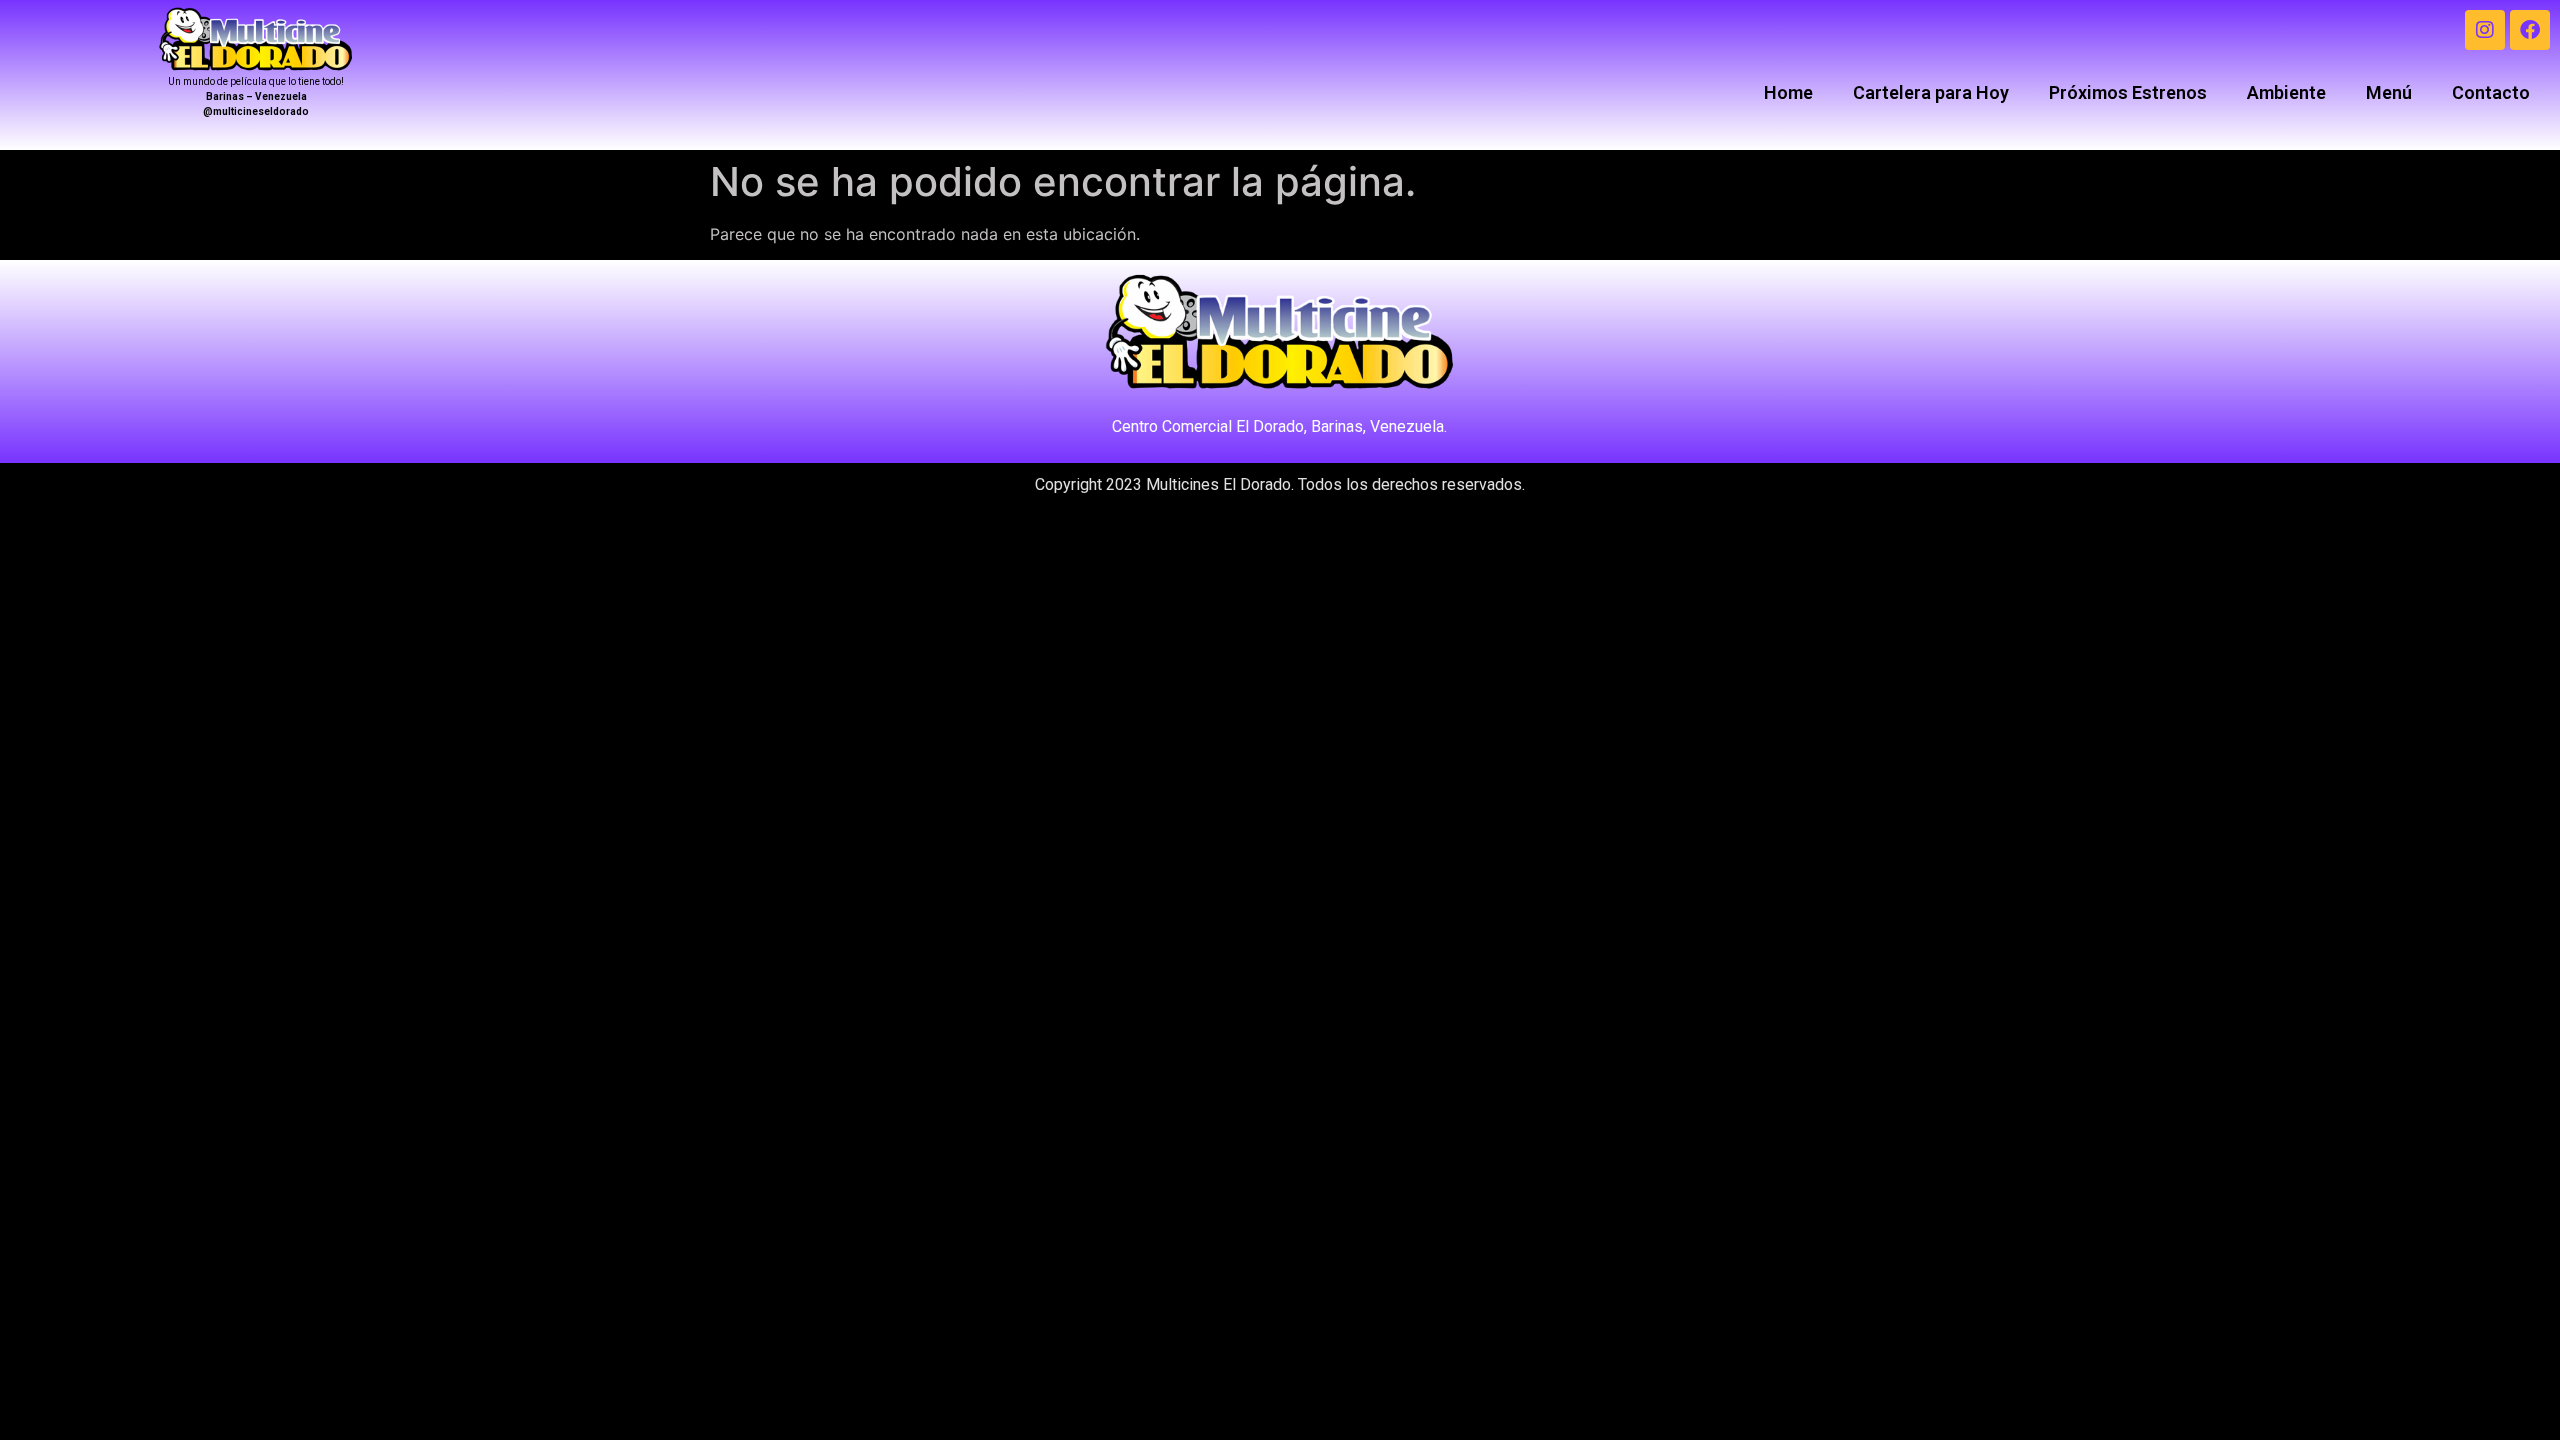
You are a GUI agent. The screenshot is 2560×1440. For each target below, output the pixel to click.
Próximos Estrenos (2128, 92)
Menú (2389, 92)
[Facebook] (2530, 30)
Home (1788, 92)
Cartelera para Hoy (1931, 92)
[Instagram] (2485, 30)
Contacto (2491, 92)
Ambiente (2286, 92)
